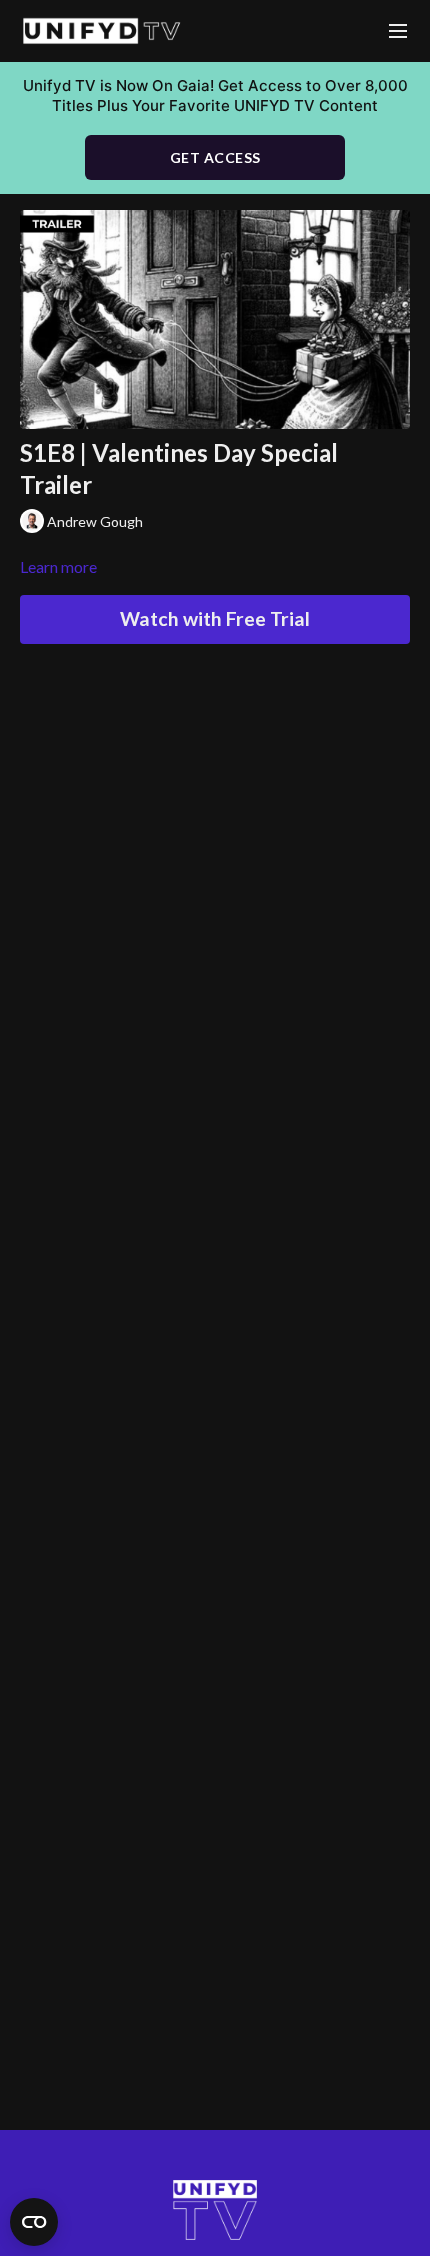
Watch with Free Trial (215, 618)
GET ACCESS (215, 157)
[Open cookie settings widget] (34, 2222)
